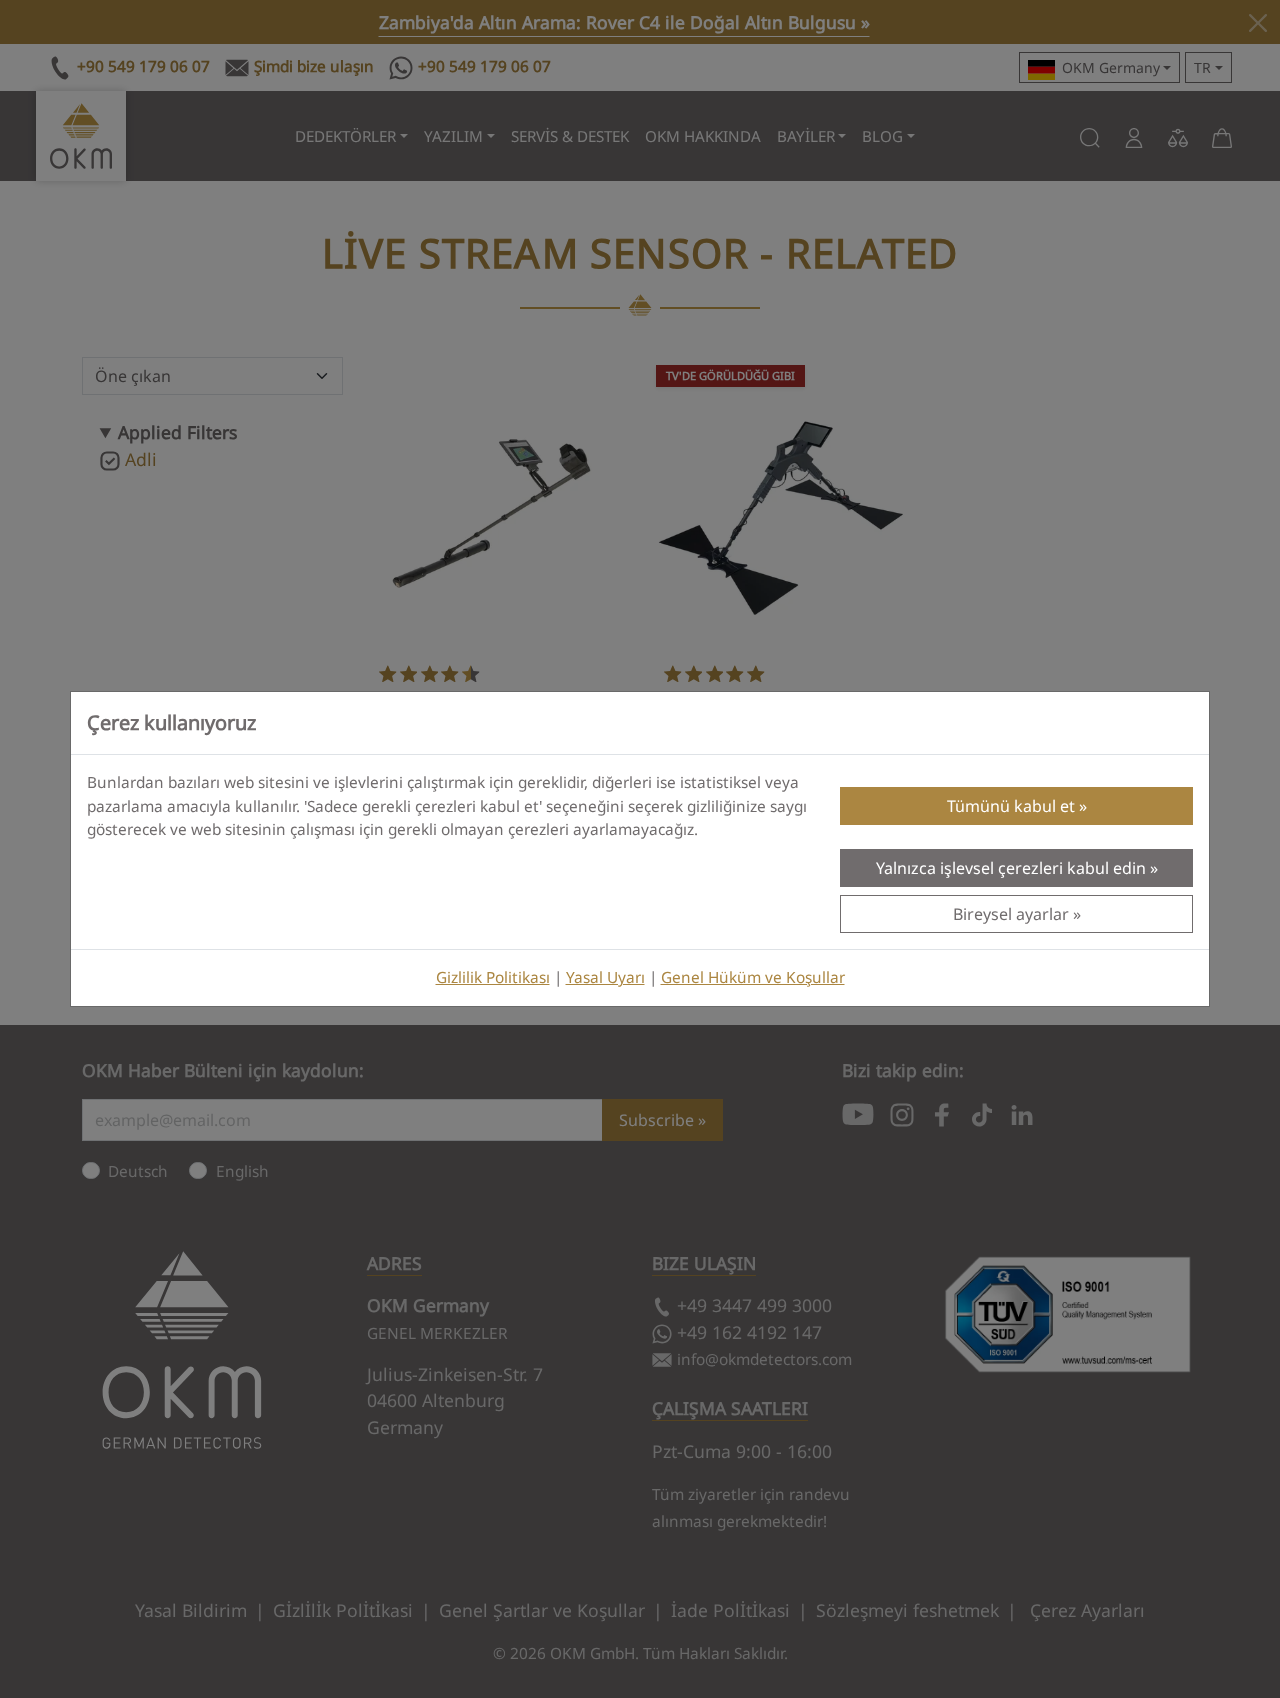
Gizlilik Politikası (493, 977)
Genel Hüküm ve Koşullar (753, 977)
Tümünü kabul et (1011, 806)
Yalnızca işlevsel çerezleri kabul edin (1011, 868)
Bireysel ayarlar (1011, 914)
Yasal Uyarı (605, 977)
